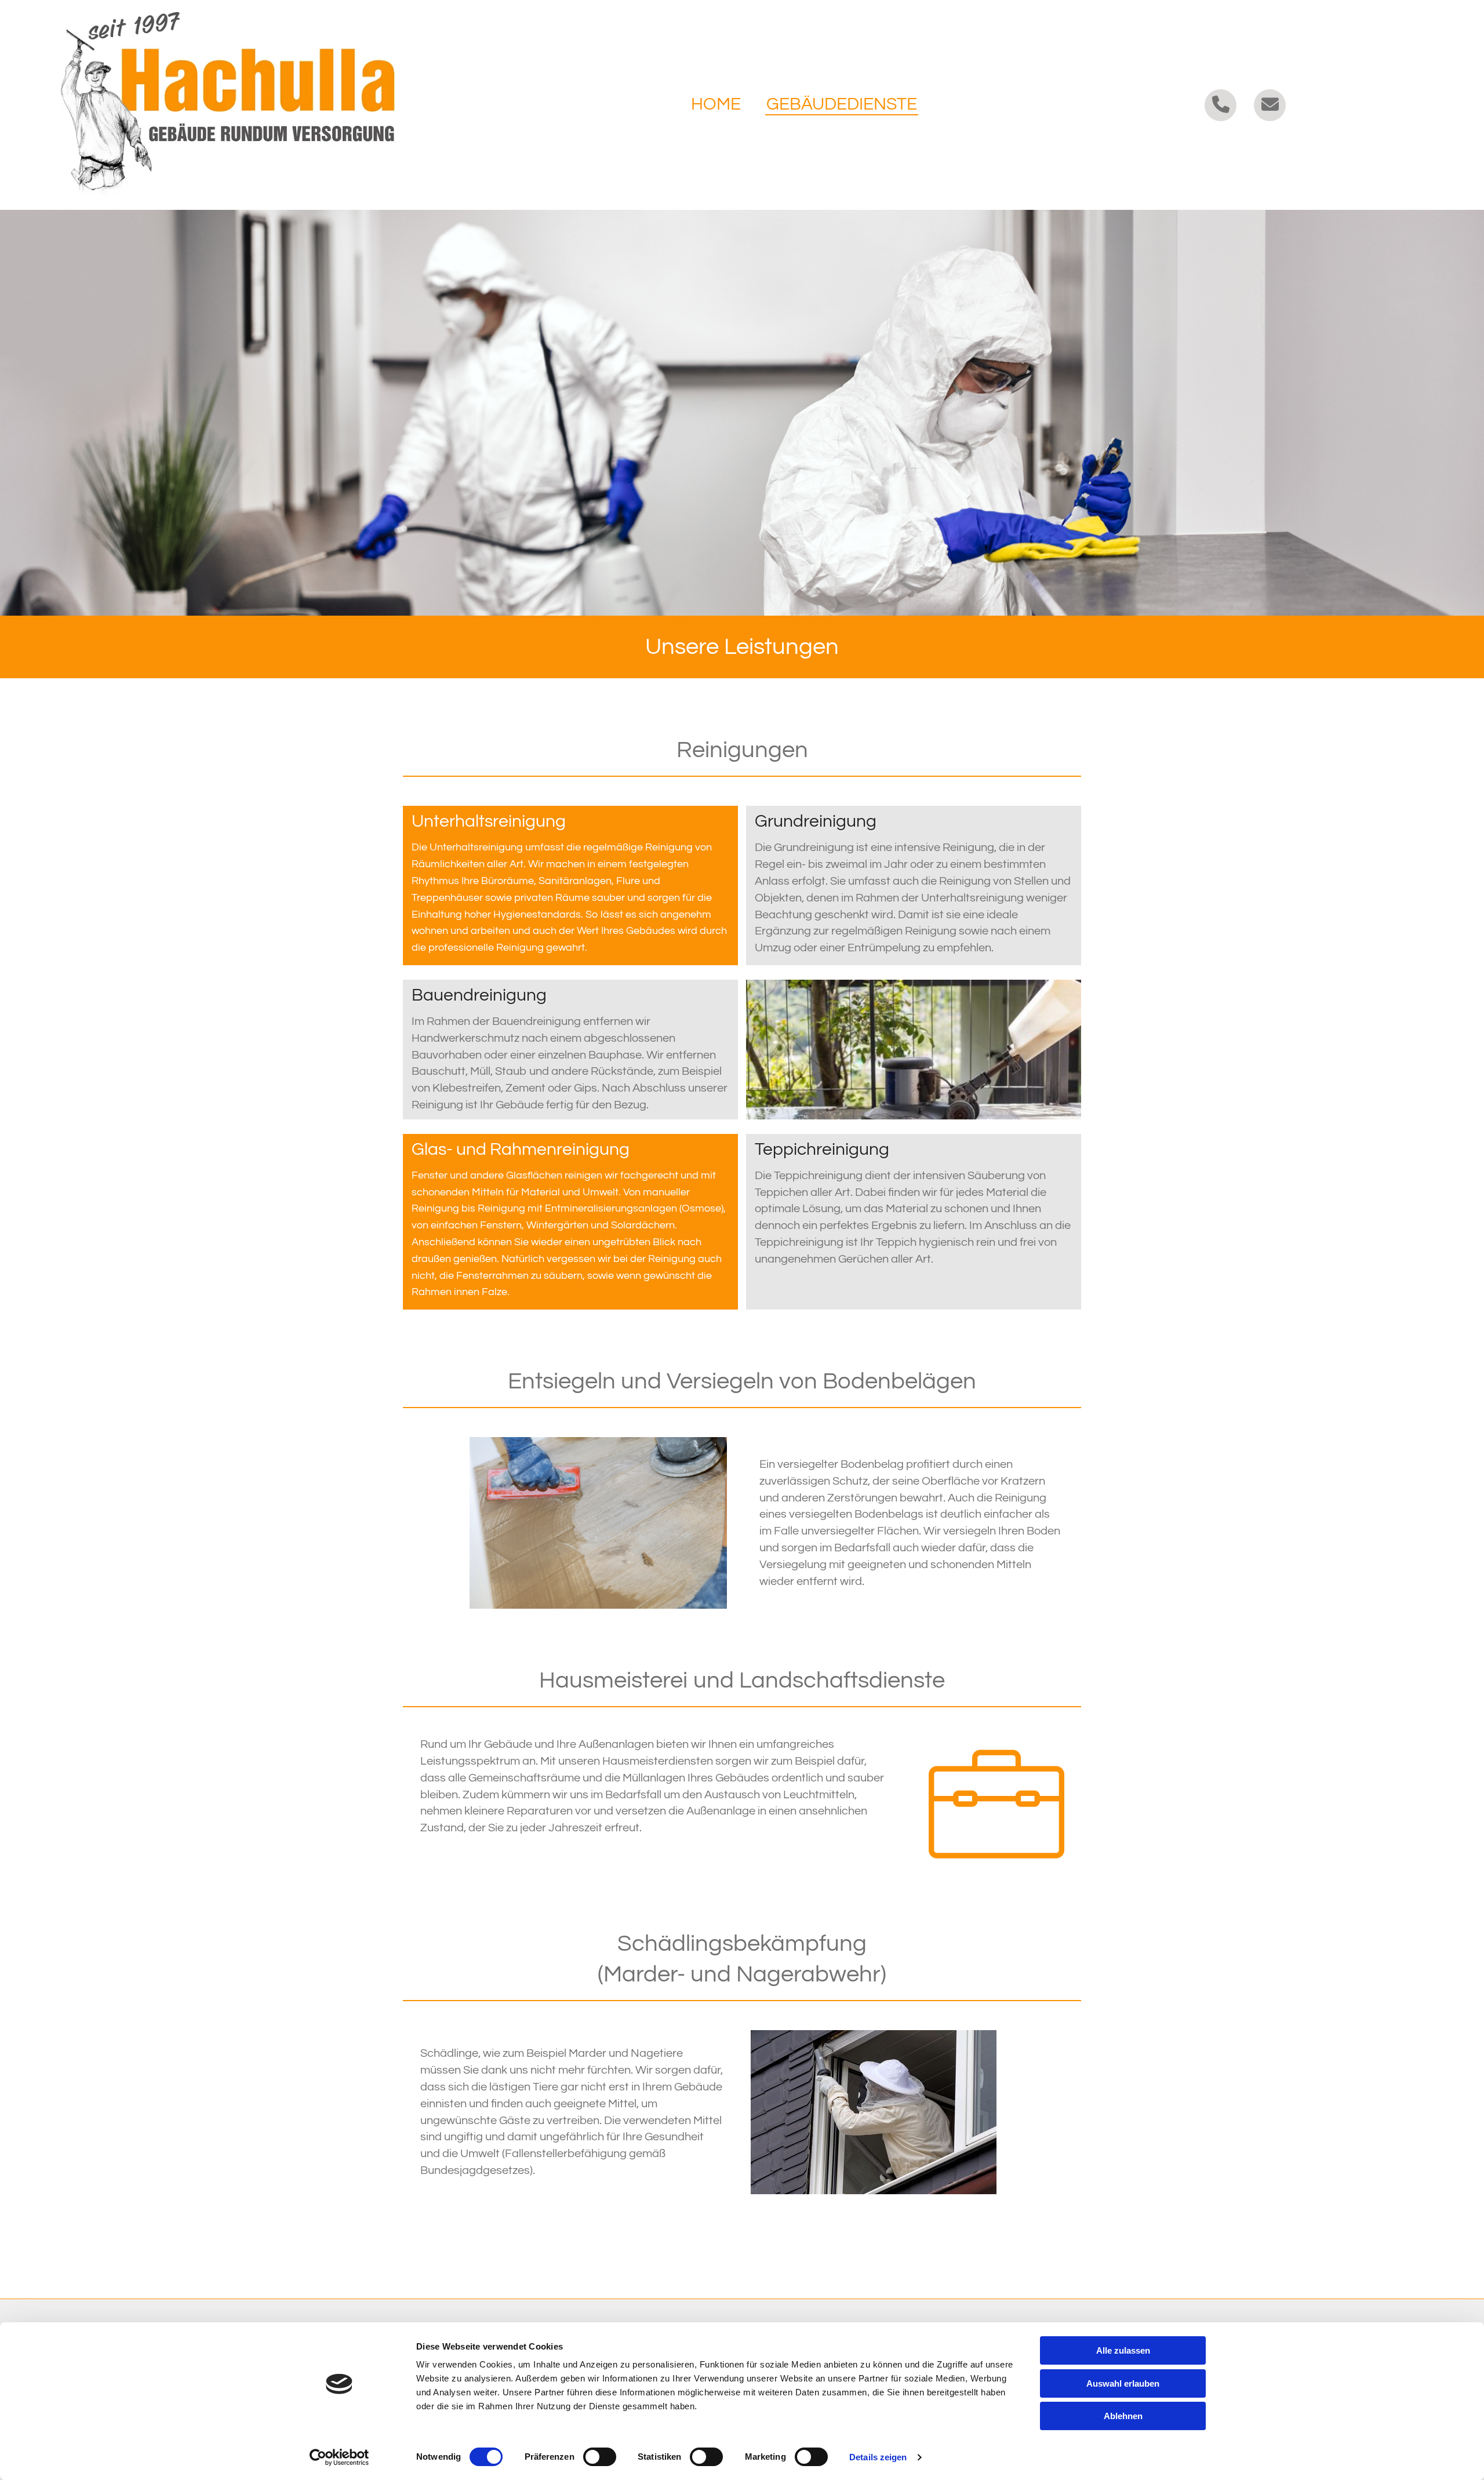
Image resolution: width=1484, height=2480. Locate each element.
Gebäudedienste (842, 104)
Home (716, 104)
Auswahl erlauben (1123, 2383)
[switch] (600, 2457)
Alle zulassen (1123, 2350)
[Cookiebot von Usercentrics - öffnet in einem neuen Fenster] (339, 2457)
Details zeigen (878, 2457)
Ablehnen (1123, 2416)
